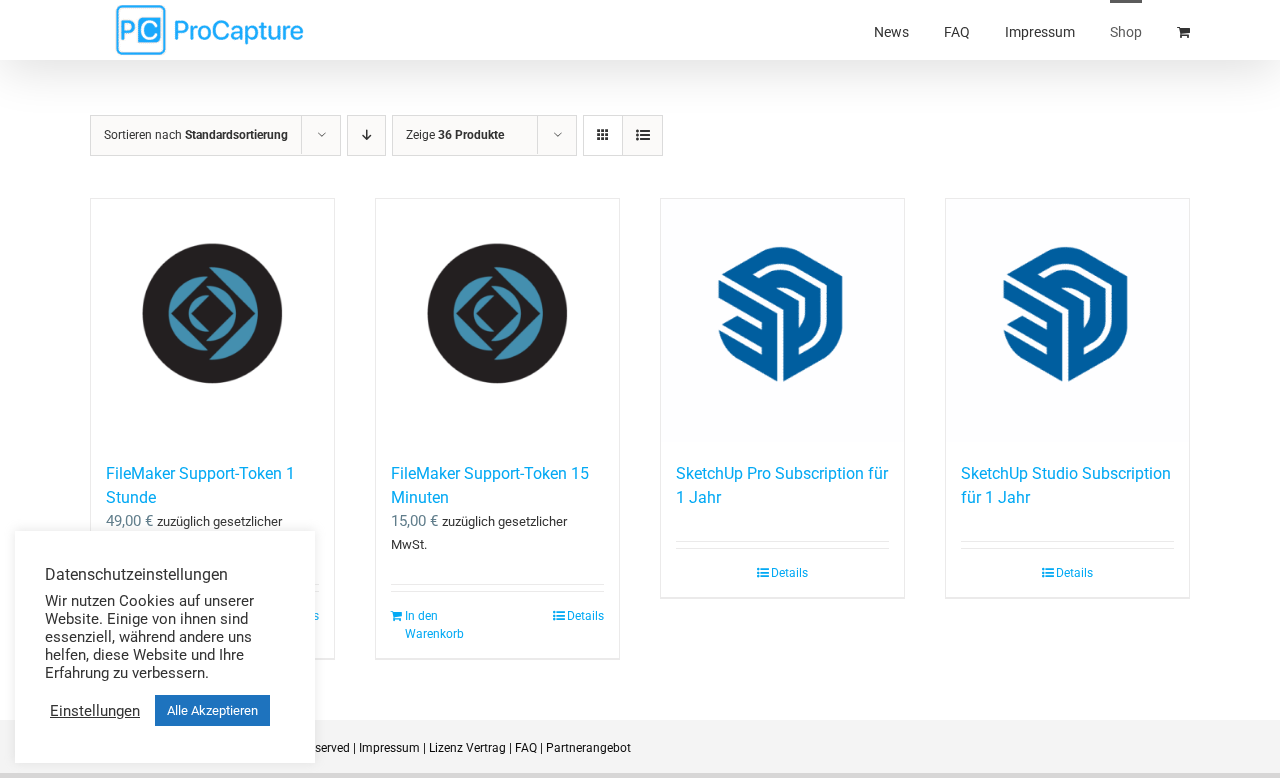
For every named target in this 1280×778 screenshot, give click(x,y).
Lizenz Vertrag (467, 748)
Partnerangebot (588, 748)
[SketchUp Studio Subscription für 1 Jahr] (1067, 320)
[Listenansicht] (642, 135)
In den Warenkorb (434, 625)
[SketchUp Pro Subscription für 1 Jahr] (782, 320)
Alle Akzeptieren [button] (212, 710)
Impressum (389, 748)
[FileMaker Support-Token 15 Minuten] (497, 320)
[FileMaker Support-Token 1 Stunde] (212, 320)
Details (585, 616)
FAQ (526, 748)
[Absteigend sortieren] (366, 135)
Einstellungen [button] (95, 711)
